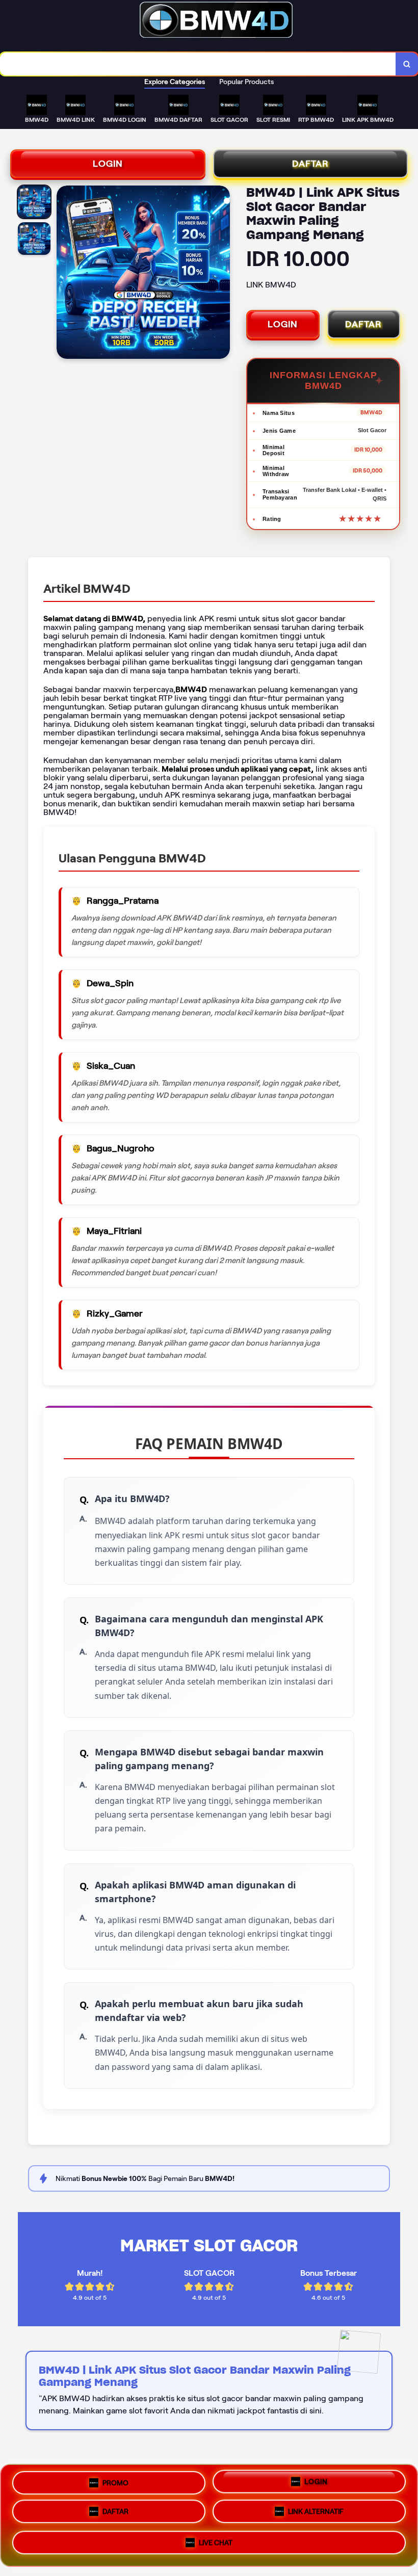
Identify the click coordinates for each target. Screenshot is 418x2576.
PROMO (115, 2482)
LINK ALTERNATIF (316, 2515)
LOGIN (108, 164)
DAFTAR (310, 164)
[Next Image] (222, 274)
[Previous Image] (65, 274)
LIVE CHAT (216, 2545)
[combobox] (198, 64)
